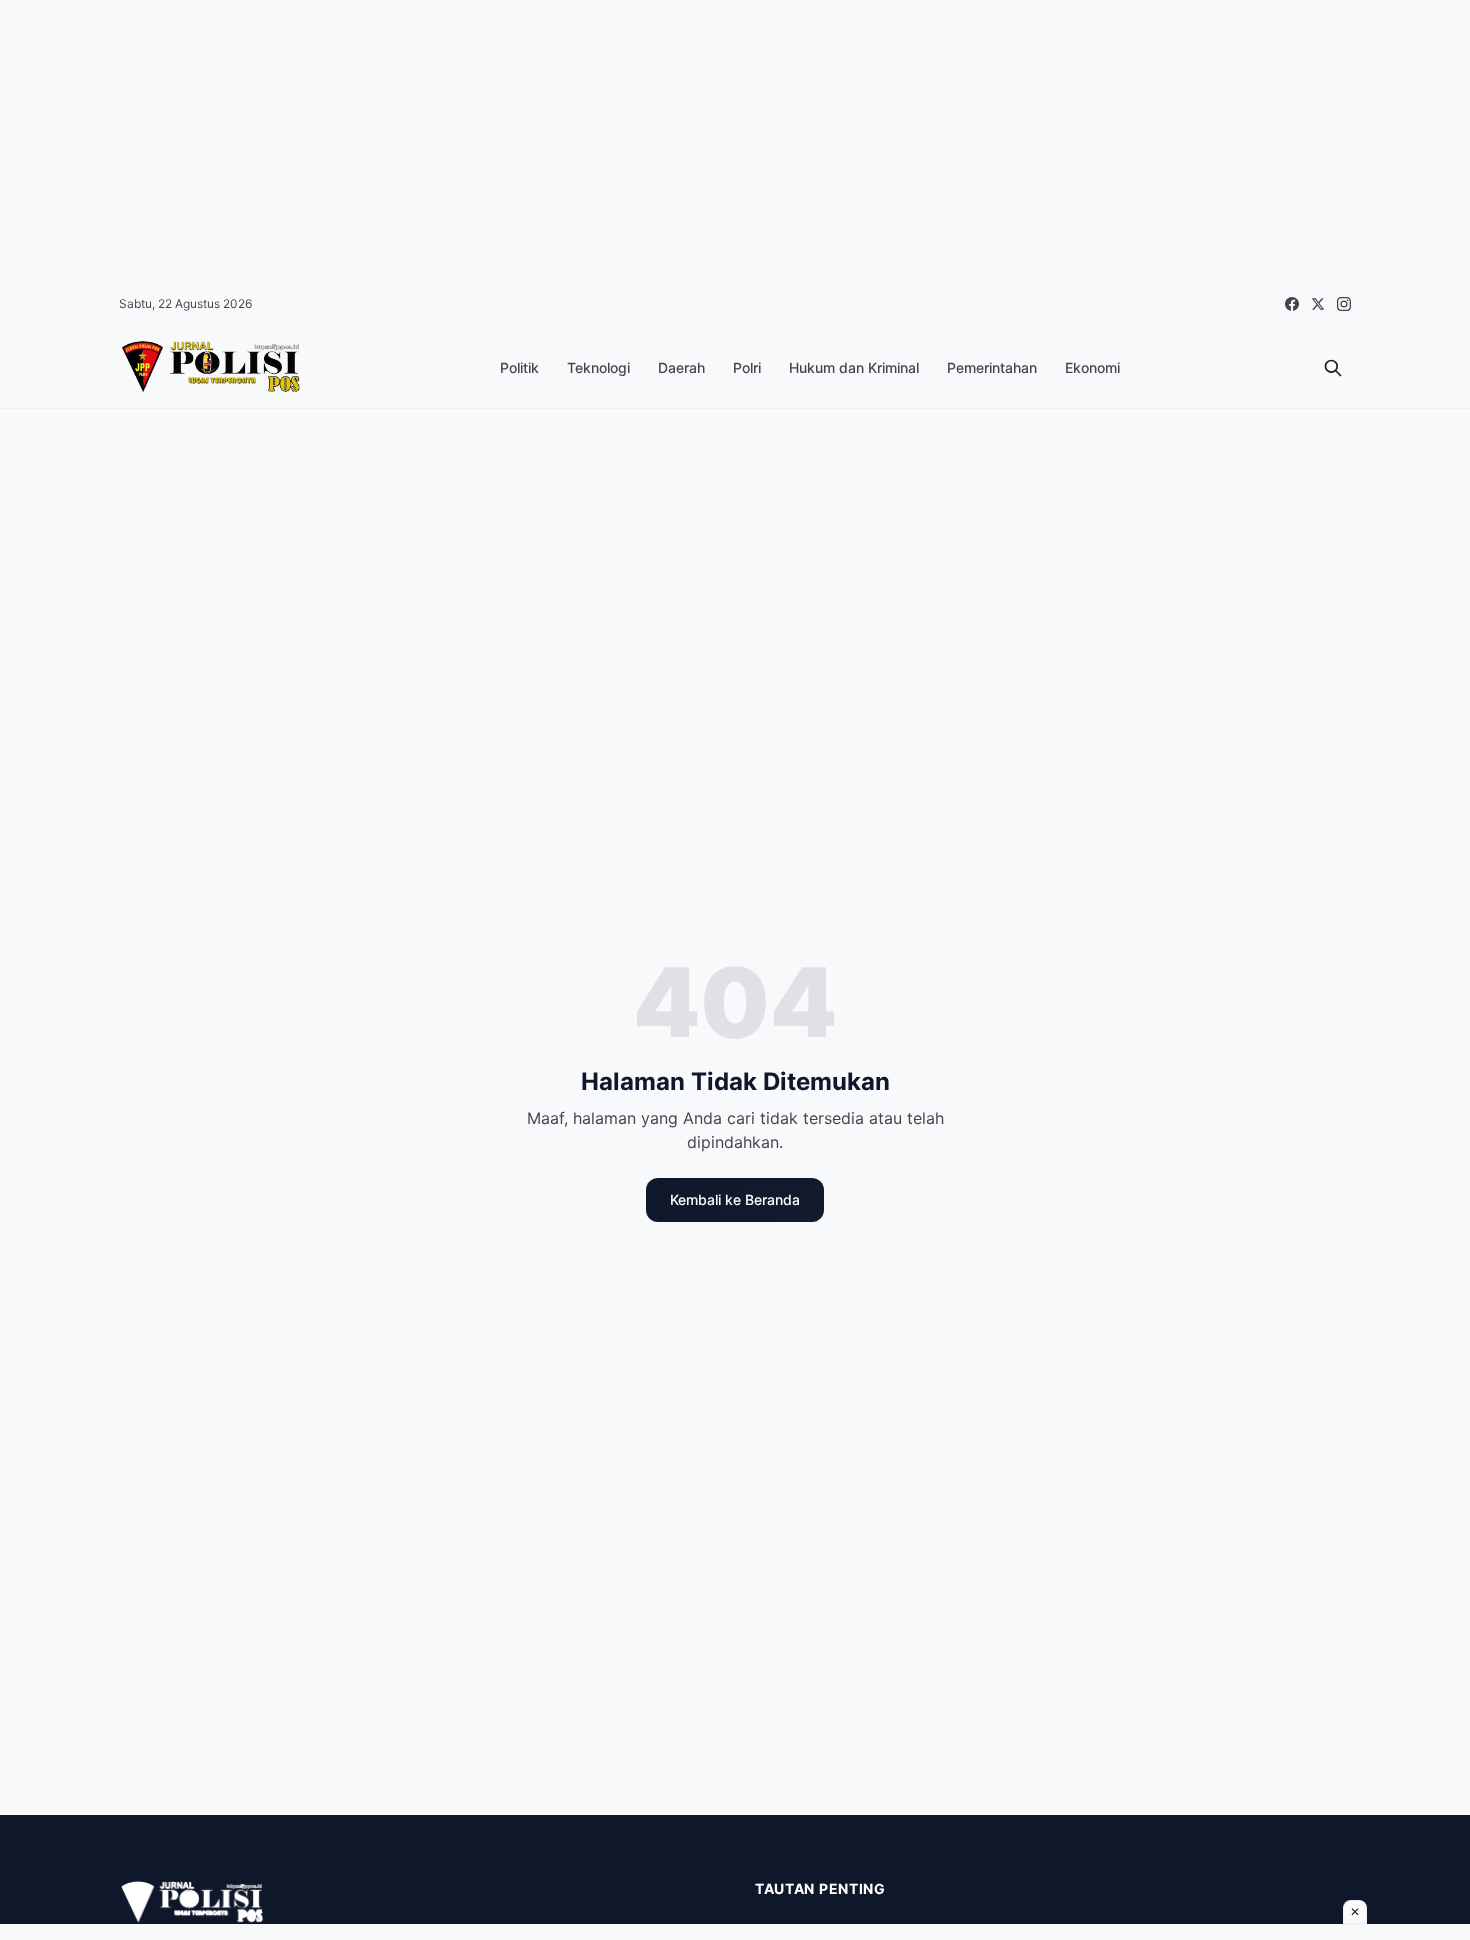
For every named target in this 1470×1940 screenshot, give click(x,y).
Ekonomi (1092, 367)
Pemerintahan (992, 367)
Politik (519, 367)
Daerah (681, 367)
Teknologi (598, 367)
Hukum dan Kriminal (854, 367)
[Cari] (1333, 368)
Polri (747, 367)
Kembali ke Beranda (735, 1199)
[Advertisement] (600, 140)
